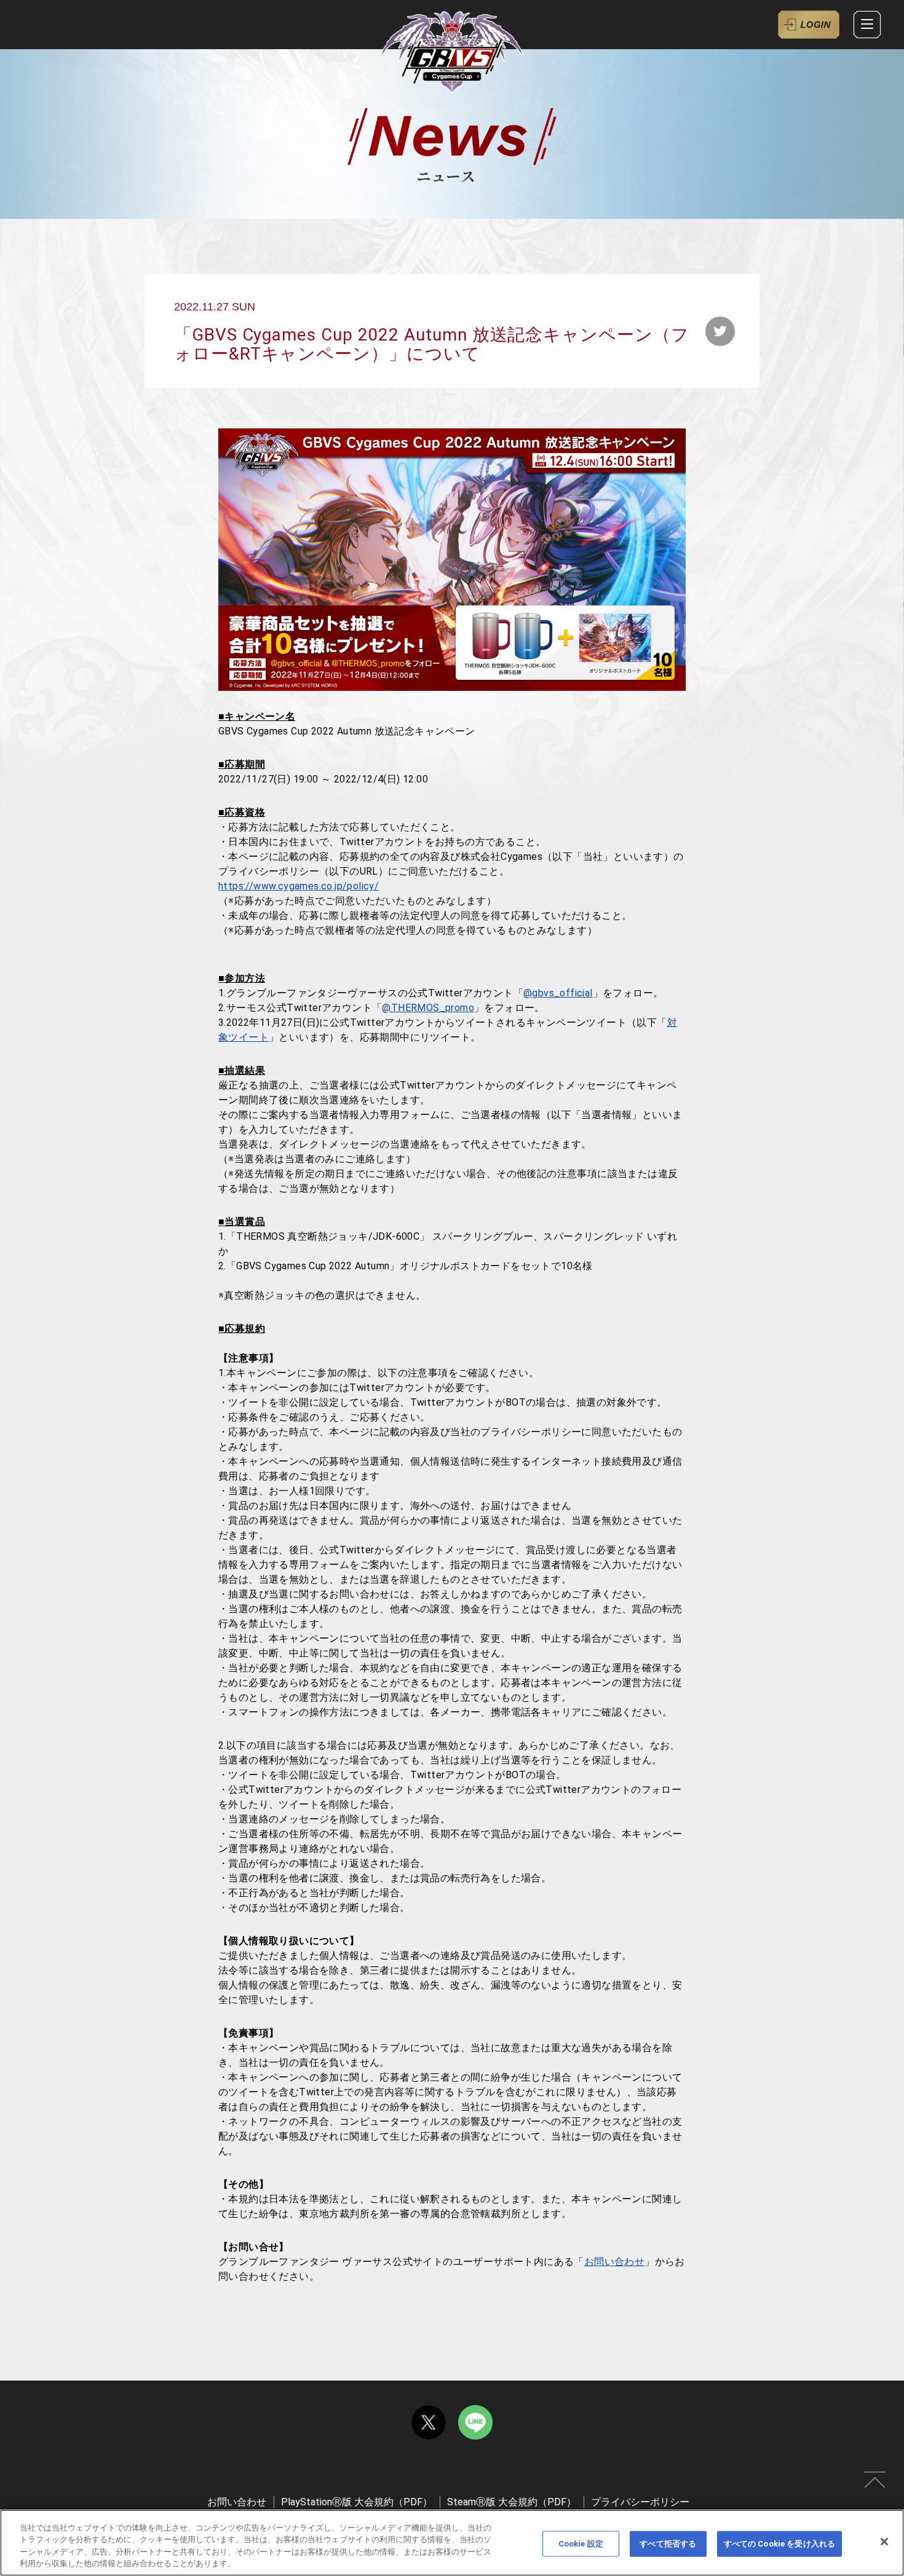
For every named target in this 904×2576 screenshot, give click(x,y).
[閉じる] (884, 2542)
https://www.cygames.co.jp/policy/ (299, 886)
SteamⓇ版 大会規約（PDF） (512, 2502)
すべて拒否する (668, 2544)
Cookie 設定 (581, 2544)
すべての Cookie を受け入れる (779, 2544)
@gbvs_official (558, 993)
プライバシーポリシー (640, 2502)
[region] (452, 2543)
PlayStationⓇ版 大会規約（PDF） (357, 2502)
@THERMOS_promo (428, 1008)
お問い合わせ (614, 2262)
